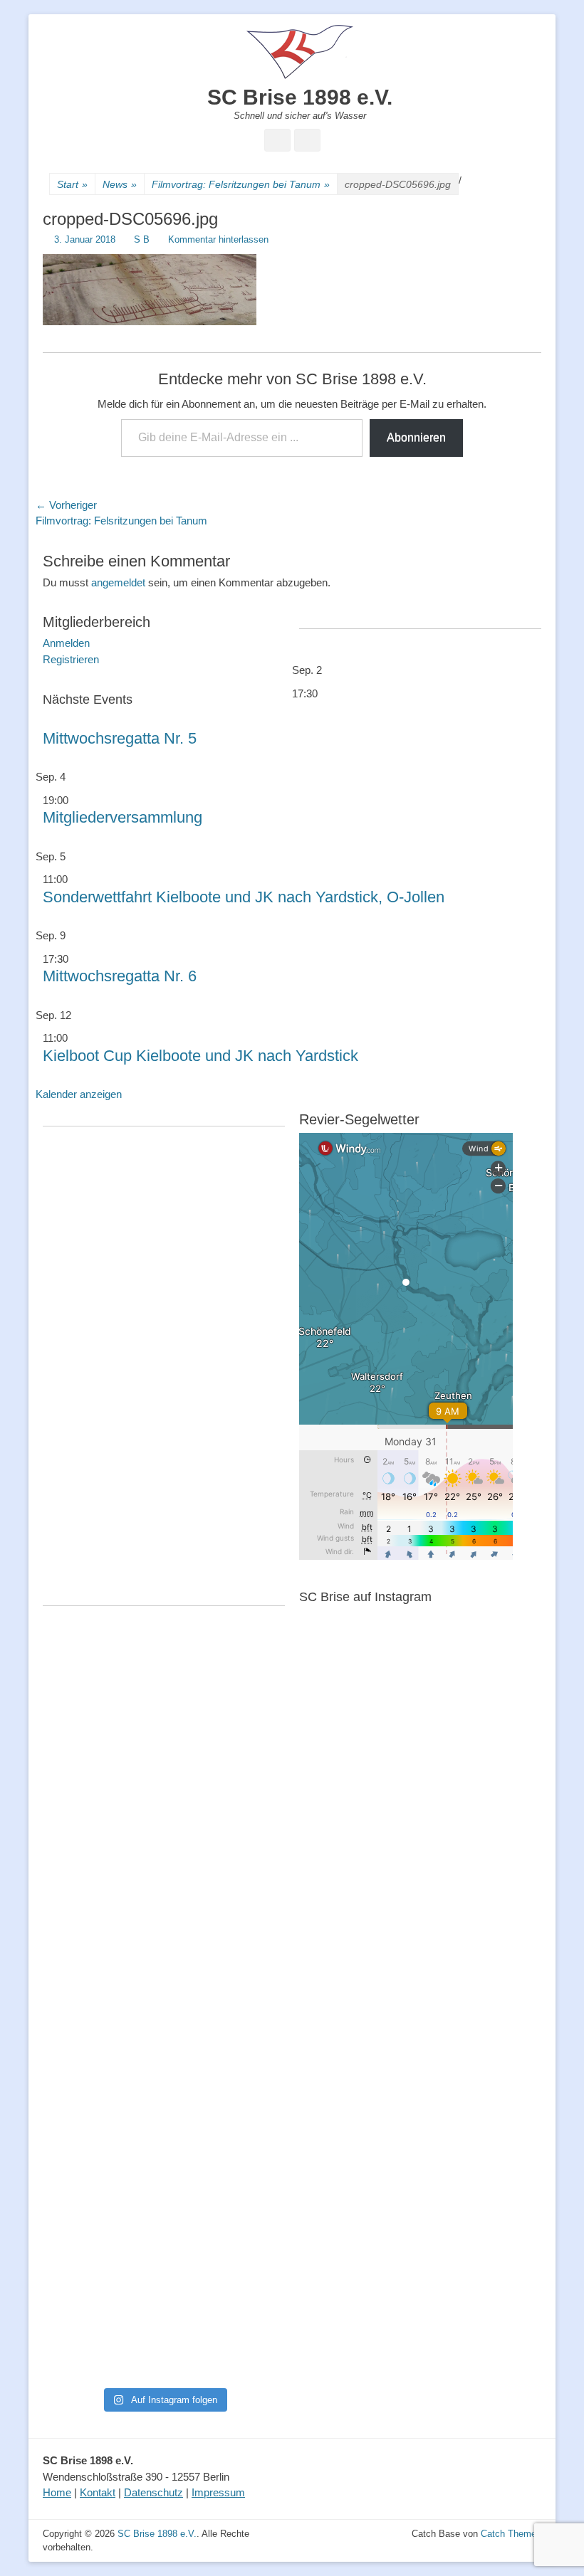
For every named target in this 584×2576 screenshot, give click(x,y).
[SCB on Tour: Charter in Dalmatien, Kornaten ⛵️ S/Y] (245, 1712)
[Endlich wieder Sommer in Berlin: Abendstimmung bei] (83, 1712)
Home (57, 2492)
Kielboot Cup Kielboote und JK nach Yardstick (200, 1056)
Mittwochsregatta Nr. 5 (120, 738)
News (120, 184)
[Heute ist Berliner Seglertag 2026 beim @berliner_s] (245, 1865)
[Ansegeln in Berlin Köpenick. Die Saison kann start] (164, 1874)
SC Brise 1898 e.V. (300, 97)
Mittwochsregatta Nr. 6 (120, 976)
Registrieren (71, 659)
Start (72, 184)
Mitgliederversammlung (122, 817)
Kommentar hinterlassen (218, 239)
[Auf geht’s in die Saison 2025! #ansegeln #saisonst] (245, 2144)
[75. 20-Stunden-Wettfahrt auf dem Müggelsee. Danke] (164, 1736)
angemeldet (118, 582)
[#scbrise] (164, 2112)
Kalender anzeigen (79, 1094)
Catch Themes (511, 2534)
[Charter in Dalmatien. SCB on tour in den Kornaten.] (83, 2043)
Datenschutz (153, 2492)
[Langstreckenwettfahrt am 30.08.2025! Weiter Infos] (245, 2048)
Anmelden (66, 643)
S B (142, 239)
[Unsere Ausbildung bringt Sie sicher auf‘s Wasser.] (164, 2043)
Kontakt (98, 2492)
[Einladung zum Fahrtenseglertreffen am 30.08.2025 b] (83, 2240)
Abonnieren (416, 437)
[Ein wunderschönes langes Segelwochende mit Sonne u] (83, 1906)
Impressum (218, 2492)
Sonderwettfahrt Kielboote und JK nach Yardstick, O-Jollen (244, 897)
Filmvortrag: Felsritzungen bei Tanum (241, 184)
